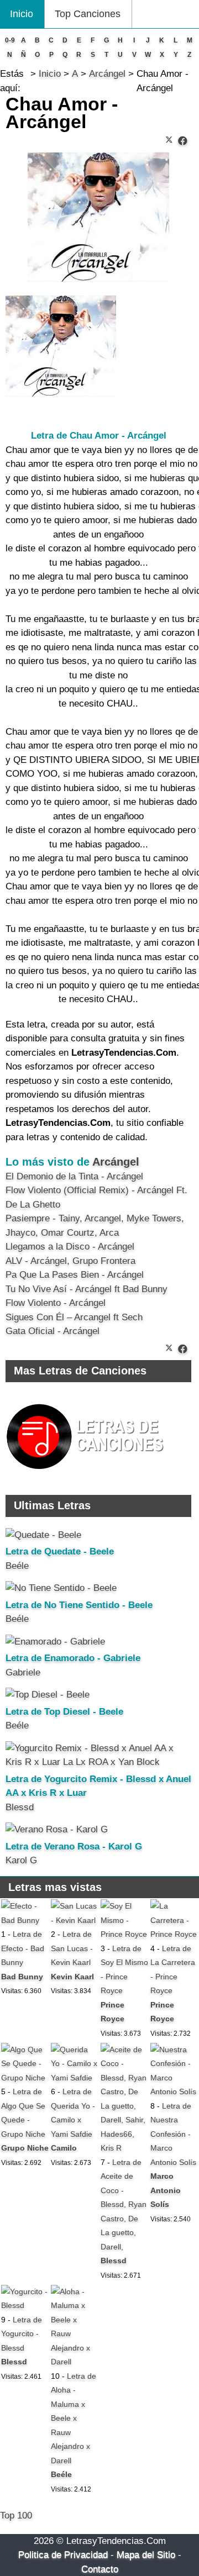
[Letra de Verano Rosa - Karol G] (57, 1829)
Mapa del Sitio (146, 2555)
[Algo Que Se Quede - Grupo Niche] (25, 2078)
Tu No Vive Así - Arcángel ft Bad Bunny (87, 1289)
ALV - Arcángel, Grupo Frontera (70, 1261)
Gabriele (23, 1672)
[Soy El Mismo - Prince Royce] (124, 1934)
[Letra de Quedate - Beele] (43, 1535)
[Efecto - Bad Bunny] (25, 1920)
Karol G (21, 1860)
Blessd (20, 1807)
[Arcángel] (61, 394)
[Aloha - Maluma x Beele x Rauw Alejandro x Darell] (75, 2362)
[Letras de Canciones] (87, 1474)
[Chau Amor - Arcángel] (183, 141)
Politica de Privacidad (63, 2555)
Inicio (22, 14)
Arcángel (116, 1162)
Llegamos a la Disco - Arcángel (70, 1247)
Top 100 (16, 2516)
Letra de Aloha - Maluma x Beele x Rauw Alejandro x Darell (74, 2418)
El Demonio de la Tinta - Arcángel (74, 1176)
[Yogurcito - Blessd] (25, 2305)
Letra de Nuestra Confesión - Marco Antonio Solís (173, 2134)
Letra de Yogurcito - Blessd (22, 2334)
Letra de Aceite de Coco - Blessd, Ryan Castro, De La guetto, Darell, (124, 2204)
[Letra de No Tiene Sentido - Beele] (61, 1588)
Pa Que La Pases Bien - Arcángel (75, 1275)
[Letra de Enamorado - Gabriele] (55, 1642)
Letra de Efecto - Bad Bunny (23, 1948)
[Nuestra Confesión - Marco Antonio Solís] (174, 2092)
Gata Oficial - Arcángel (53, 1331)
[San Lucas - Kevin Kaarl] (75, 1920)
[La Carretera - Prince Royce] (174, 1934)
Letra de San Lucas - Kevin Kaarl (72, 1948)
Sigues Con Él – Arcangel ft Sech (74, 1317)
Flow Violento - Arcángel (56, 1303)
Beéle (17, 1566)
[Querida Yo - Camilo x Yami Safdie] (75, 2078)
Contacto (100, 2569)
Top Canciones (88, 14)
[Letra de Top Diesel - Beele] (48, 1695)
